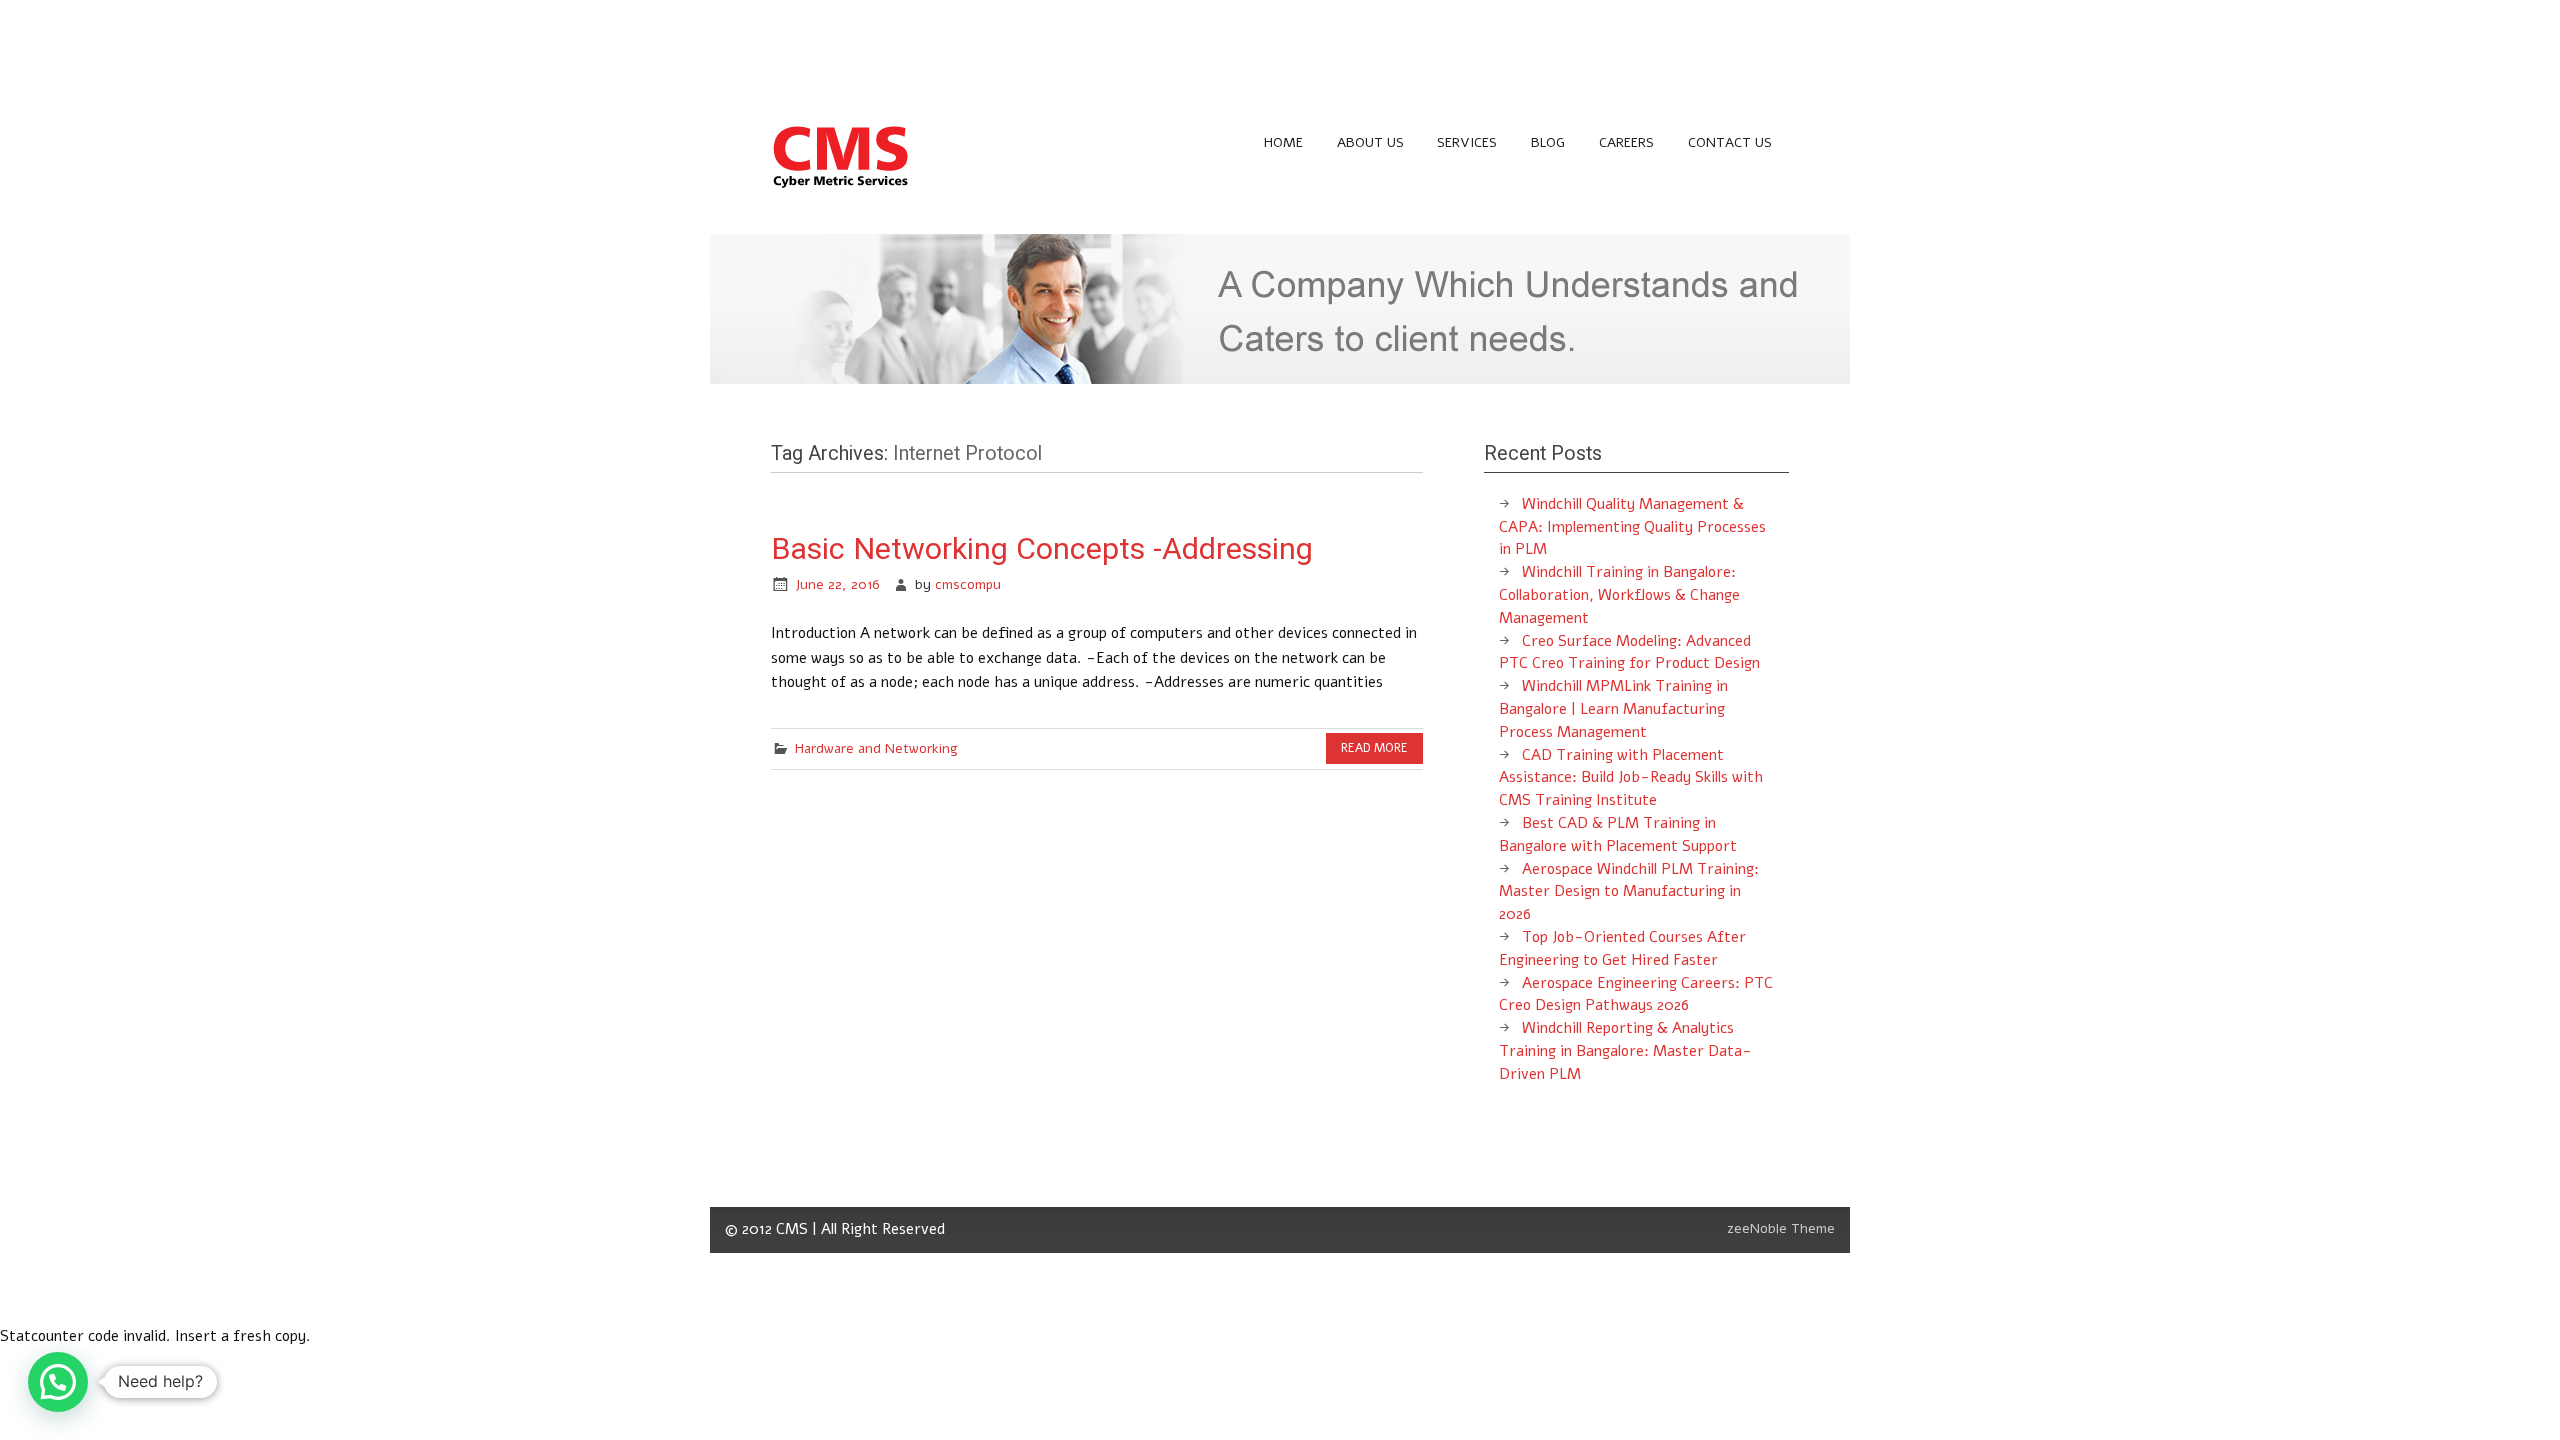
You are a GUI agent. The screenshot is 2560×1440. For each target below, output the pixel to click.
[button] (58, 1382)
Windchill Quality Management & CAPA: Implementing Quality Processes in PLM (1632, 527)
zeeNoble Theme (1781, 1228)
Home (1283, 142)
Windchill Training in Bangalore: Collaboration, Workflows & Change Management (1619, 595)
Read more (1374, 748)
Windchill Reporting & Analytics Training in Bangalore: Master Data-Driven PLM (1625, 1051)
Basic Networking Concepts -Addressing (1042, 548)
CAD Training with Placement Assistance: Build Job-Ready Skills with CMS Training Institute (1631, 778)
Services (1467, 142)
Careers (1626, 142)
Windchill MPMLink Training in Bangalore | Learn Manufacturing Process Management (1613, 709)
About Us (1370, 142)
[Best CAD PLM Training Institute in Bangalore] (841, 187)
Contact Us (1730, 142)
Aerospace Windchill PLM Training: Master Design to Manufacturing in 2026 (1629, 892)
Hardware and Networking (876, 748)
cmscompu (968, 584)
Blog (1548, 142)
